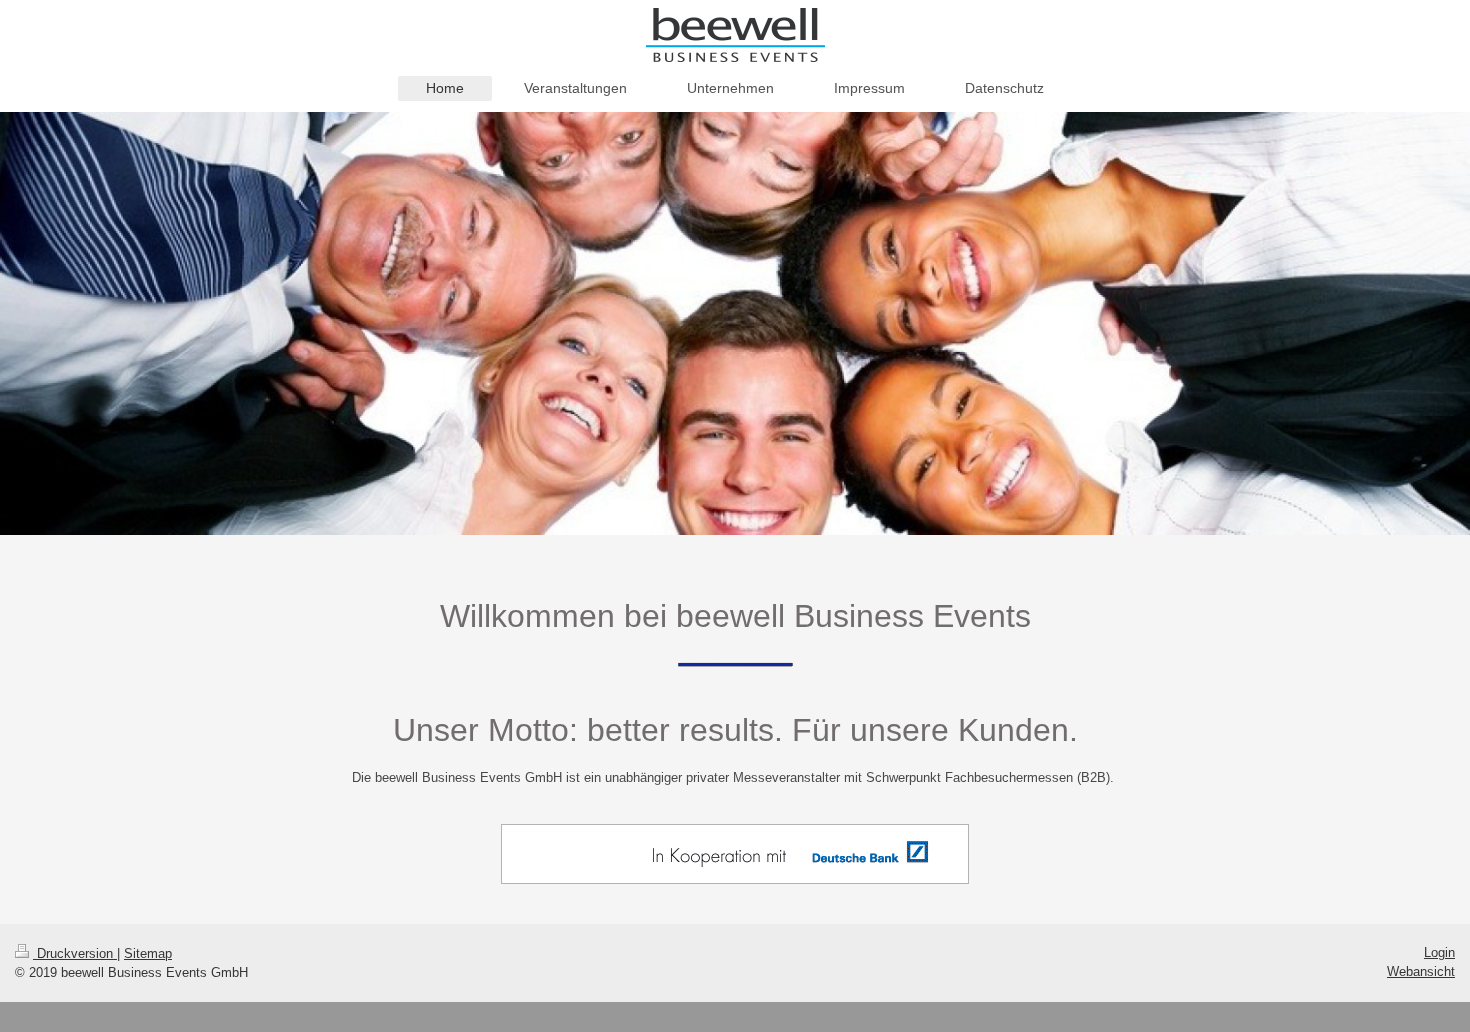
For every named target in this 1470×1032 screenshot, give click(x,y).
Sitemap (148, 953)
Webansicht (1421, 971)
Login (1439, 952)
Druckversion (75, 953)
